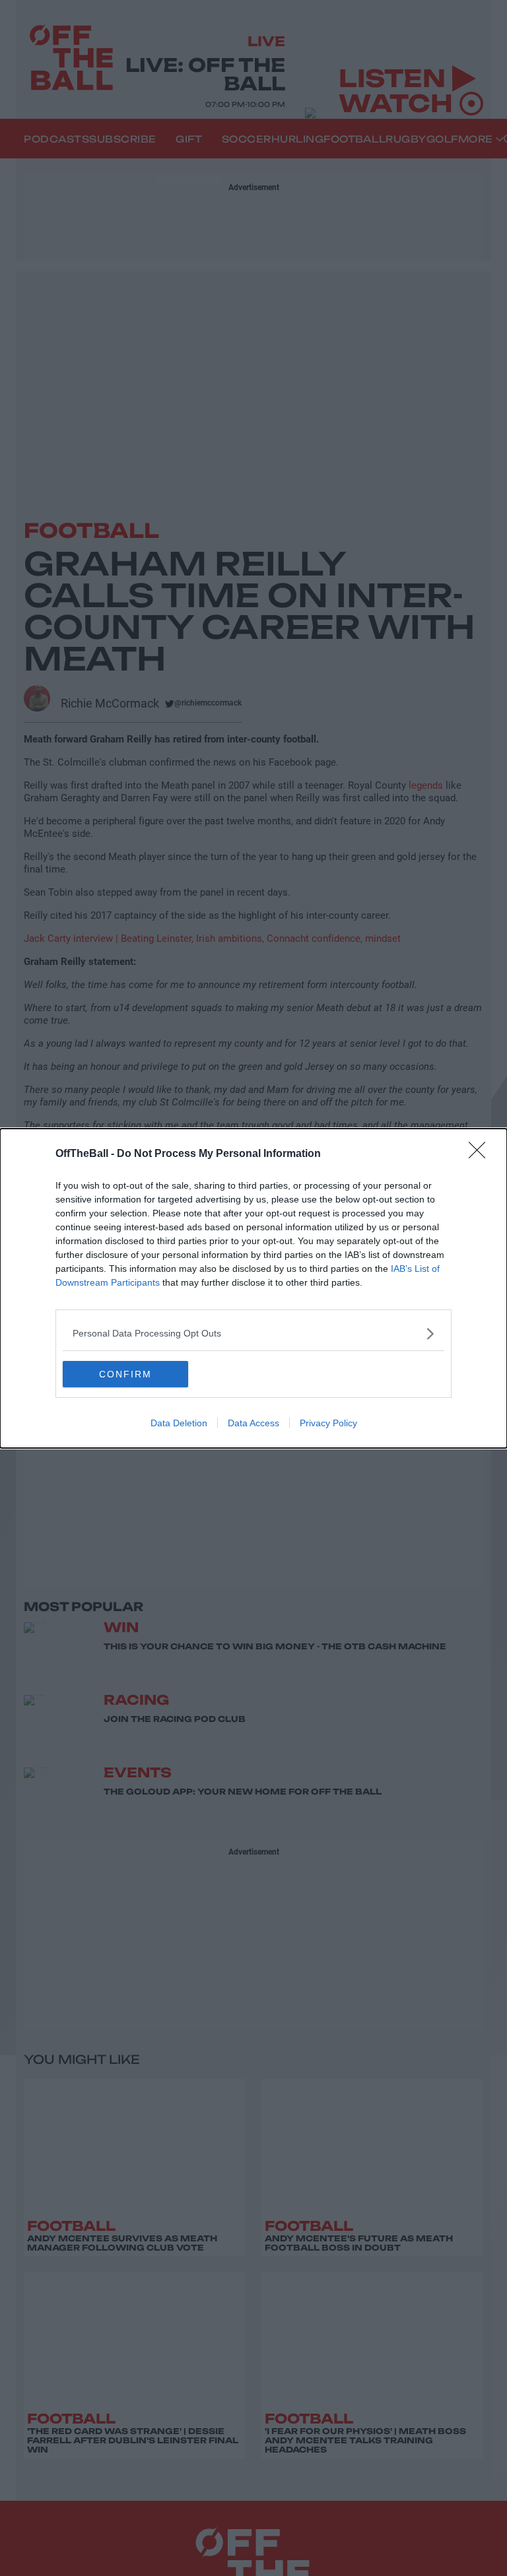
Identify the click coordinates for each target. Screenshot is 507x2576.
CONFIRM (125, 1374)
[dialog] (253, 1288)
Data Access (253, 1423)
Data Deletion (179, 1423)
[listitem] (253, 1334)
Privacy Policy (328, 1423)
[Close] (481, 1154)
